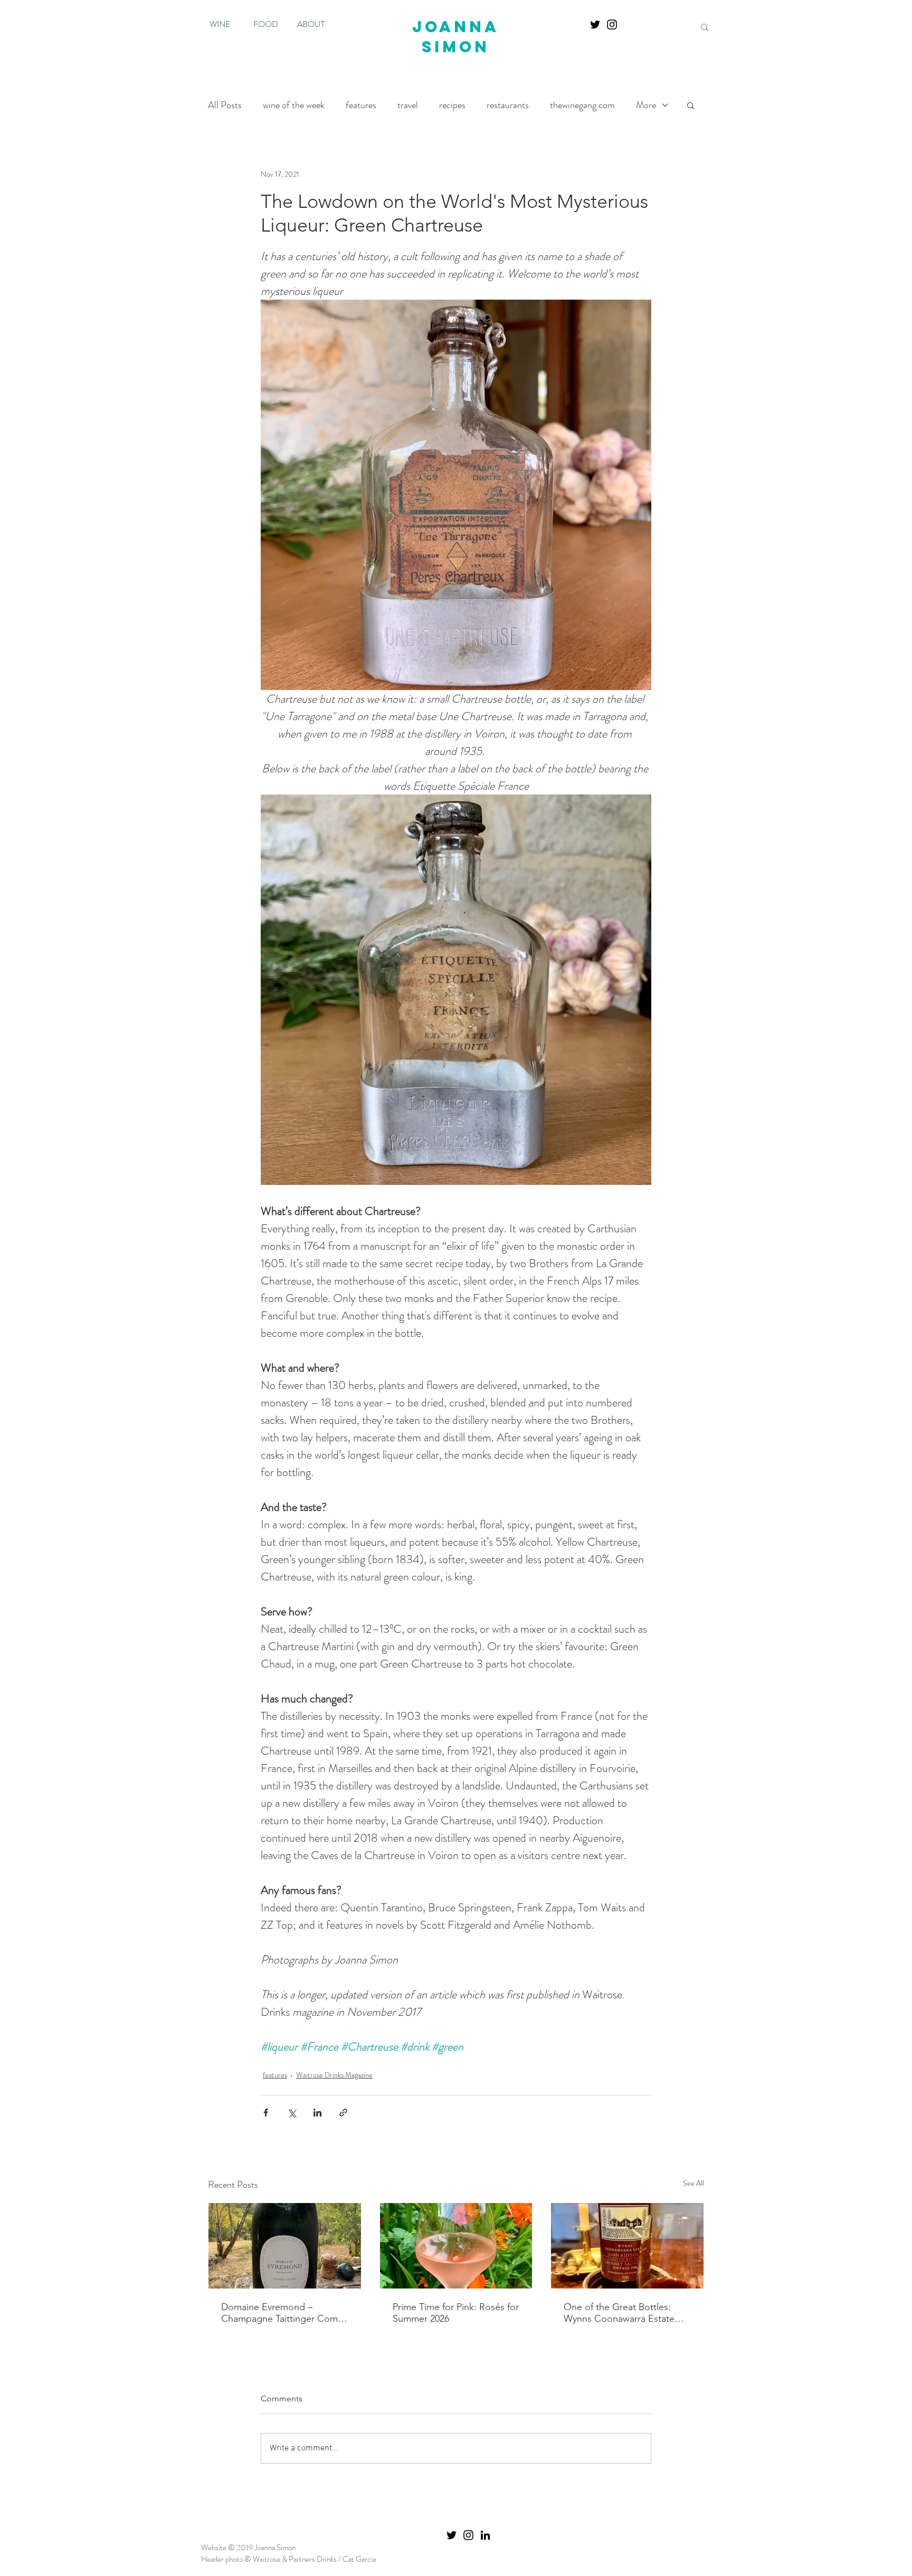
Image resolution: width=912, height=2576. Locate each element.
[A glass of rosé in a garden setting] (456, 2246)
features (361, 105)
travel (408, 105)
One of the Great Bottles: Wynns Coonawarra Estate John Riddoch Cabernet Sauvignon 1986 (619, 2313)
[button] (691, 105)
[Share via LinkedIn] (317, 2113)
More (646, 105)
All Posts (225, 105)
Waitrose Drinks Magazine (334, 2075)
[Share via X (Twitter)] (292, 2113)
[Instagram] (612, 25)
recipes (452, 105)
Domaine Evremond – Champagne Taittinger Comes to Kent (284, 2313)
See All (693, 2183)
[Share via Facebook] (266, 2113)
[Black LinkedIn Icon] (485, 2535)
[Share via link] (343, 2113)
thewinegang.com (582, 105)
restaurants (508, 105)
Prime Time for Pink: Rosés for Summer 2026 (456, 2313)
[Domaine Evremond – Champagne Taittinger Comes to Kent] (285, 2246)
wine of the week (294, 105)
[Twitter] (595, 25)
